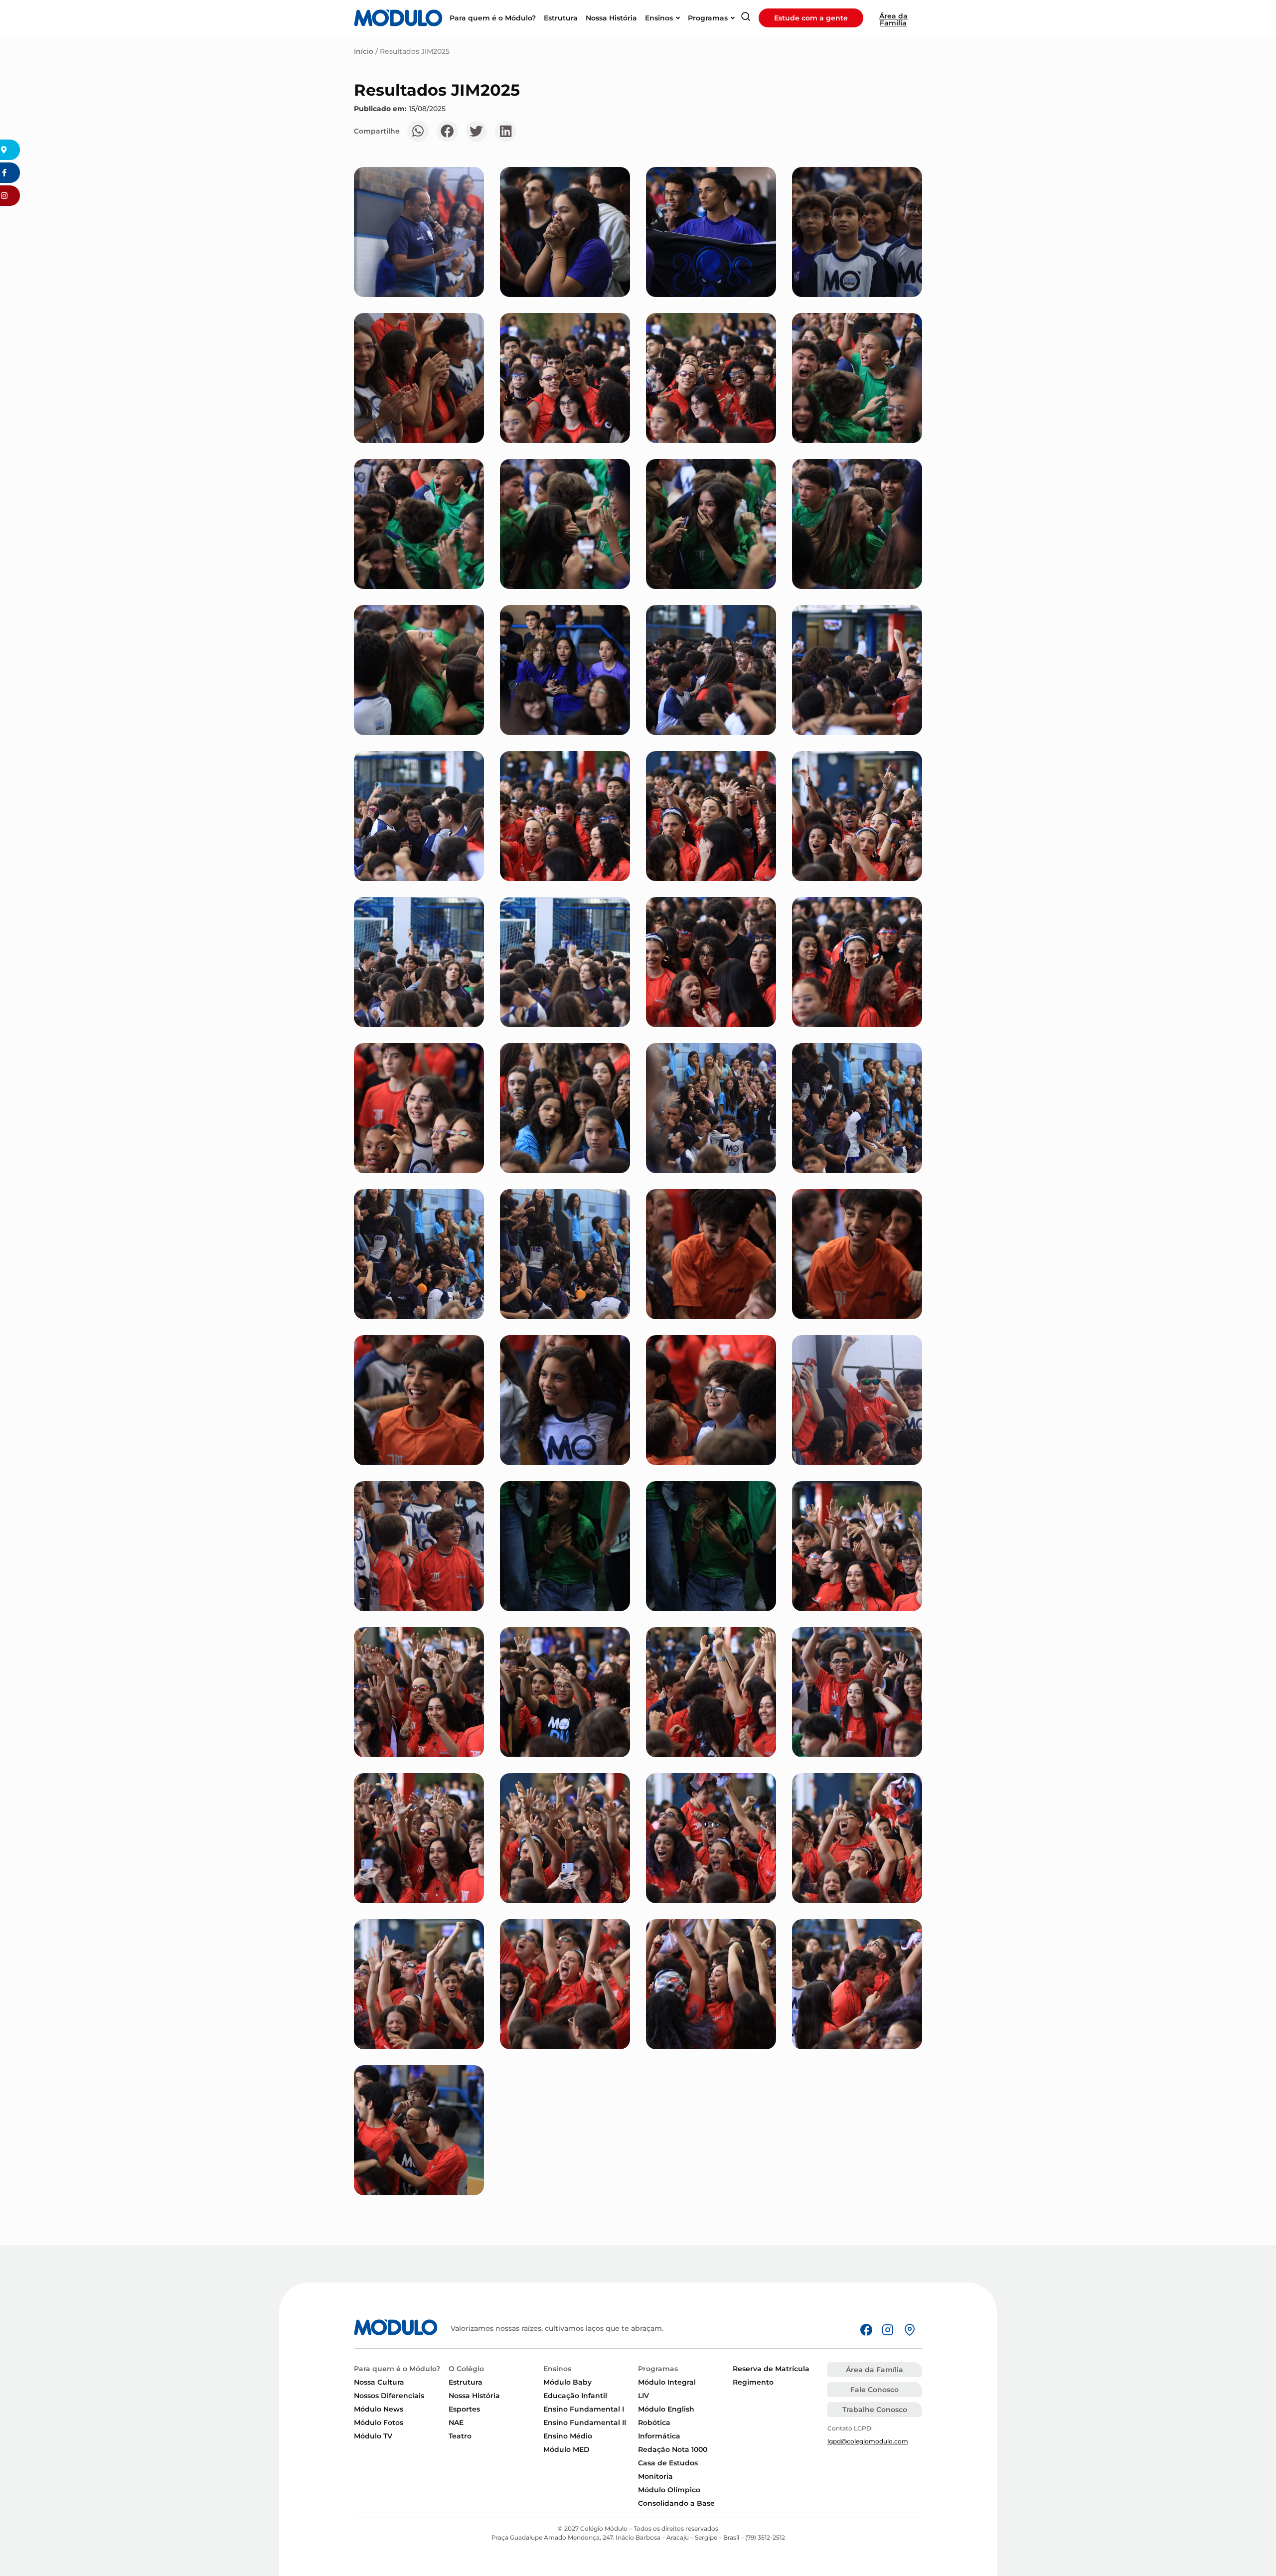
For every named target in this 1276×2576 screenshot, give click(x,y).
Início (364, 51)
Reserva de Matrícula (771, 2369)
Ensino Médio (568, 2436)
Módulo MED (566, 2449)
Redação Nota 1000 (673, 2449)
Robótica (654, 2423)
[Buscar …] (746, 18)
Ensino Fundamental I (584, 2409)
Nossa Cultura (379, 2382)
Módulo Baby (567, 2382)
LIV (643, 2396)
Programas (658, 2369)
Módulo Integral (667, 2382)
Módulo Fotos (379, 2423)
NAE (456, 2423)
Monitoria (655, 2476)
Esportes (464, 2409)
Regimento (753, 2382)
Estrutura (466, 2382)
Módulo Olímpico (669, 2490)
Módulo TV (373, 2436)
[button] (418, 131)
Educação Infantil (575, 2396)
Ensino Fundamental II (585, 2423)
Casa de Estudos (668, 2463)
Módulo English (666, 2409)
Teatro (460, 2436)
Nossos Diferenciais (389, 2396)
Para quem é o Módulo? (397, 2369)
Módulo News (379, 2409)
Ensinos (557, 2369)
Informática (659, 2436)
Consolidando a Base (676, 2503)
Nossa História (474, 2396)
